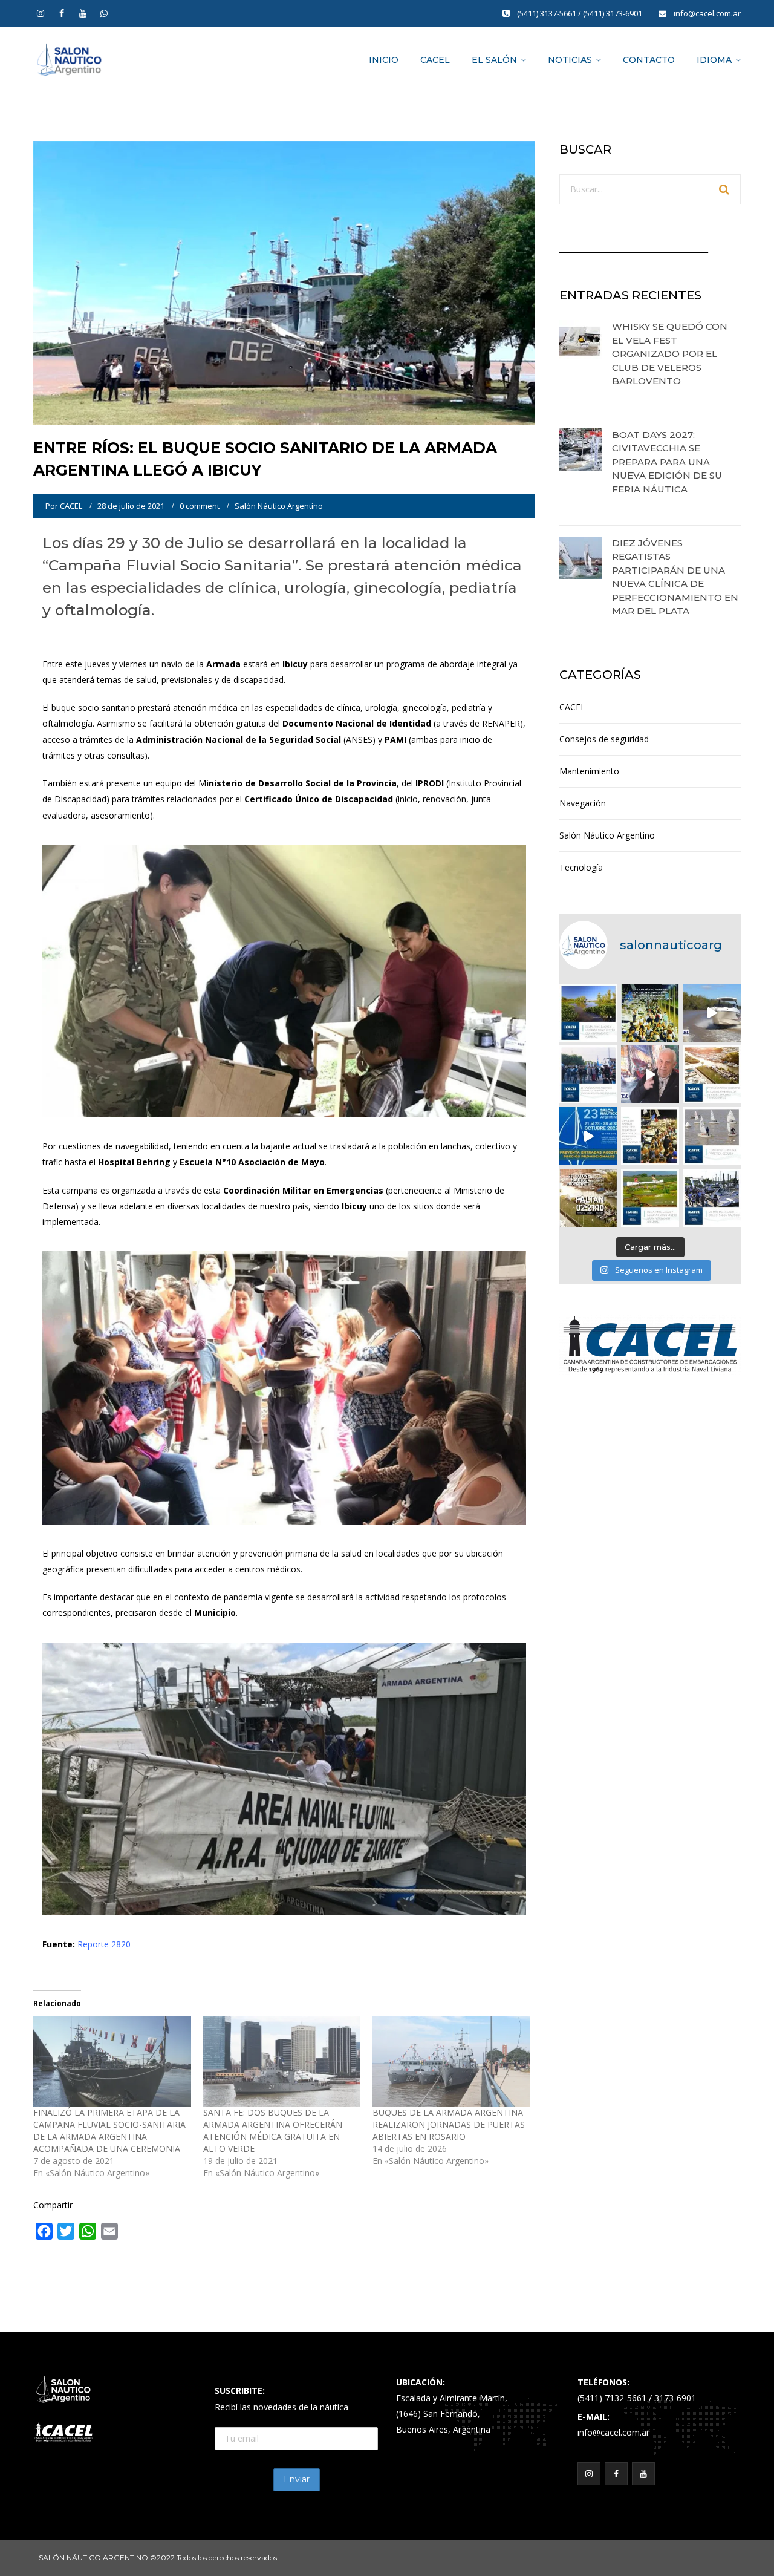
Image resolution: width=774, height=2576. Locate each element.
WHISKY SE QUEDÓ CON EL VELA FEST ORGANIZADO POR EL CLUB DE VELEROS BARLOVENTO (670, 354)
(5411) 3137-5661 (548, 13)
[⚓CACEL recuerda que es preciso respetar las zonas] (712, 1136)
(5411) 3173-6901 (613, 13)
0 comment (200, 506)
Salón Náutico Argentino (279, 506)
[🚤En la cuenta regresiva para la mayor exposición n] (588, 1136)
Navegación (583, 803)
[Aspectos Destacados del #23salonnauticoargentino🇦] (712, 1198)
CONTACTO (649, 60)
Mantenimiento (589, 771)
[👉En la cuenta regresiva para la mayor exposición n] (650, 1136)
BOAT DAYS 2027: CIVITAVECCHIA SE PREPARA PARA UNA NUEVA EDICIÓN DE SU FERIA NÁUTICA (667, 462)
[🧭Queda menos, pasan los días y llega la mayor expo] (650, 1013)
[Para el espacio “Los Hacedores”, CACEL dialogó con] (650, 1074)
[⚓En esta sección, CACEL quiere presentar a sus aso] (712, 1013)
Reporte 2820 (104, 1944)
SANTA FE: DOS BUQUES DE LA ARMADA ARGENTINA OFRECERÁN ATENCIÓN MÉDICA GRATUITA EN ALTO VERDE (273, 2130)
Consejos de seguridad (604, 739)
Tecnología (581, 867)
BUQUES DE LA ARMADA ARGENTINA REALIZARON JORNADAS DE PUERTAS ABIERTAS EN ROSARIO (449, 2124)
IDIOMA (714, 60)
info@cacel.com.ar (707, 13)
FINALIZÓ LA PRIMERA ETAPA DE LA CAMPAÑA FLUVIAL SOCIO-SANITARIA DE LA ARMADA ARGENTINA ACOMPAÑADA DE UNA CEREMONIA (109, 2130)
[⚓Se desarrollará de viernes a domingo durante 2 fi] (588, 1198)
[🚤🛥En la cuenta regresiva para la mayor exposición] (712, 1074)
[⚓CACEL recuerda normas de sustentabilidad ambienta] (588, 1013)
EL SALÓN (494, 60)
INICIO (384, 60)
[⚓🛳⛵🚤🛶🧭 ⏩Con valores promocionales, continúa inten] (588, 1074)
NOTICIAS (570, 60)
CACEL (435, 60)
